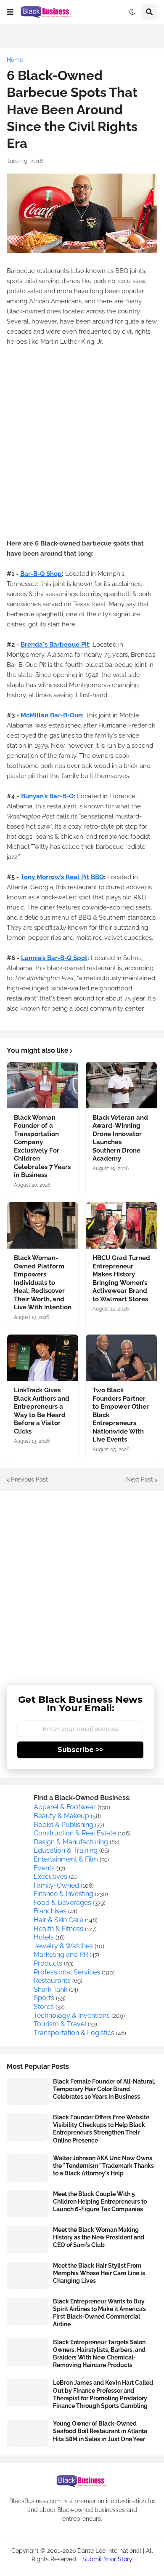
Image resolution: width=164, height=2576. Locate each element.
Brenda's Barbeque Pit (55, 645)
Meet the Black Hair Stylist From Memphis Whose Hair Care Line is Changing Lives (99, 2273)
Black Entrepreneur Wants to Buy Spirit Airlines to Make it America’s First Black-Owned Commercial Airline (99, 2313)
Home (15, 60)
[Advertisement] (82, 1582)
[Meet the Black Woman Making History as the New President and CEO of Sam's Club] (27, 2240)
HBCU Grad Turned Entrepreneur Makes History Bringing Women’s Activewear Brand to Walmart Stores (121, 1279)
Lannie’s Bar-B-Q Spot (54, 958)
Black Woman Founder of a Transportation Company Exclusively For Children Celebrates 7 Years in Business (42, 1146)
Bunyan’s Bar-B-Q (47, 796)
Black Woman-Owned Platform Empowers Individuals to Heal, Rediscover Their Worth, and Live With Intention (43, 1283)
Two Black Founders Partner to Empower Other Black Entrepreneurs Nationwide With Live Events (121, 1415)
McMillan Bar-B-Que (51, 715)
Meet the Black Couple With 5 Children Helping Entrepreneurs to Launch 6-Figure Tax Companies (100, 2202)
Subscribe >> (81, 1750)
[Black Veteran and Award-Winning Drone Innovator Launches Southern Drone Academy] (121, 1085)
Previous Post (29, 1479)
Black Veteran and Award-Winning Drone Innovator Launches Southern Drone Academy (120, 1138)
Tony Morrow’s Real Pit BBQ (62, 877)
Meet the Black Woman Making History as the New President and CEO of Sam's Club (99, 2237)
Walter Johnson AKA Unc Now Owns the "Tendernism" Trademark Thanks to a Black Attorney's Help (103, 2166)
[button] (10, 12)
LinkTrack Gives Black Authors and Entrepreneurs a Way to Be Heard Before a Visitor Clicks (42, 1411)
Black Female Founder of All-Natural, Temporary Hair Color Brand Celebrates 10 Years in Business (104, 2089)
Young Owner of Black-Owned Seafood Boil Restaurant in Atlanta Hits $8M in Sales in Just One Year (100, 2431)
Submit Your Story (107, 2559)
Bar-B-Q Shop (41, 574)
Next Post (140, 1479)
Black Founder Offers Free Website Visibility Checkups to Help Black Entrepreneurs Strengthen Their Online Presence (101, 2129)
